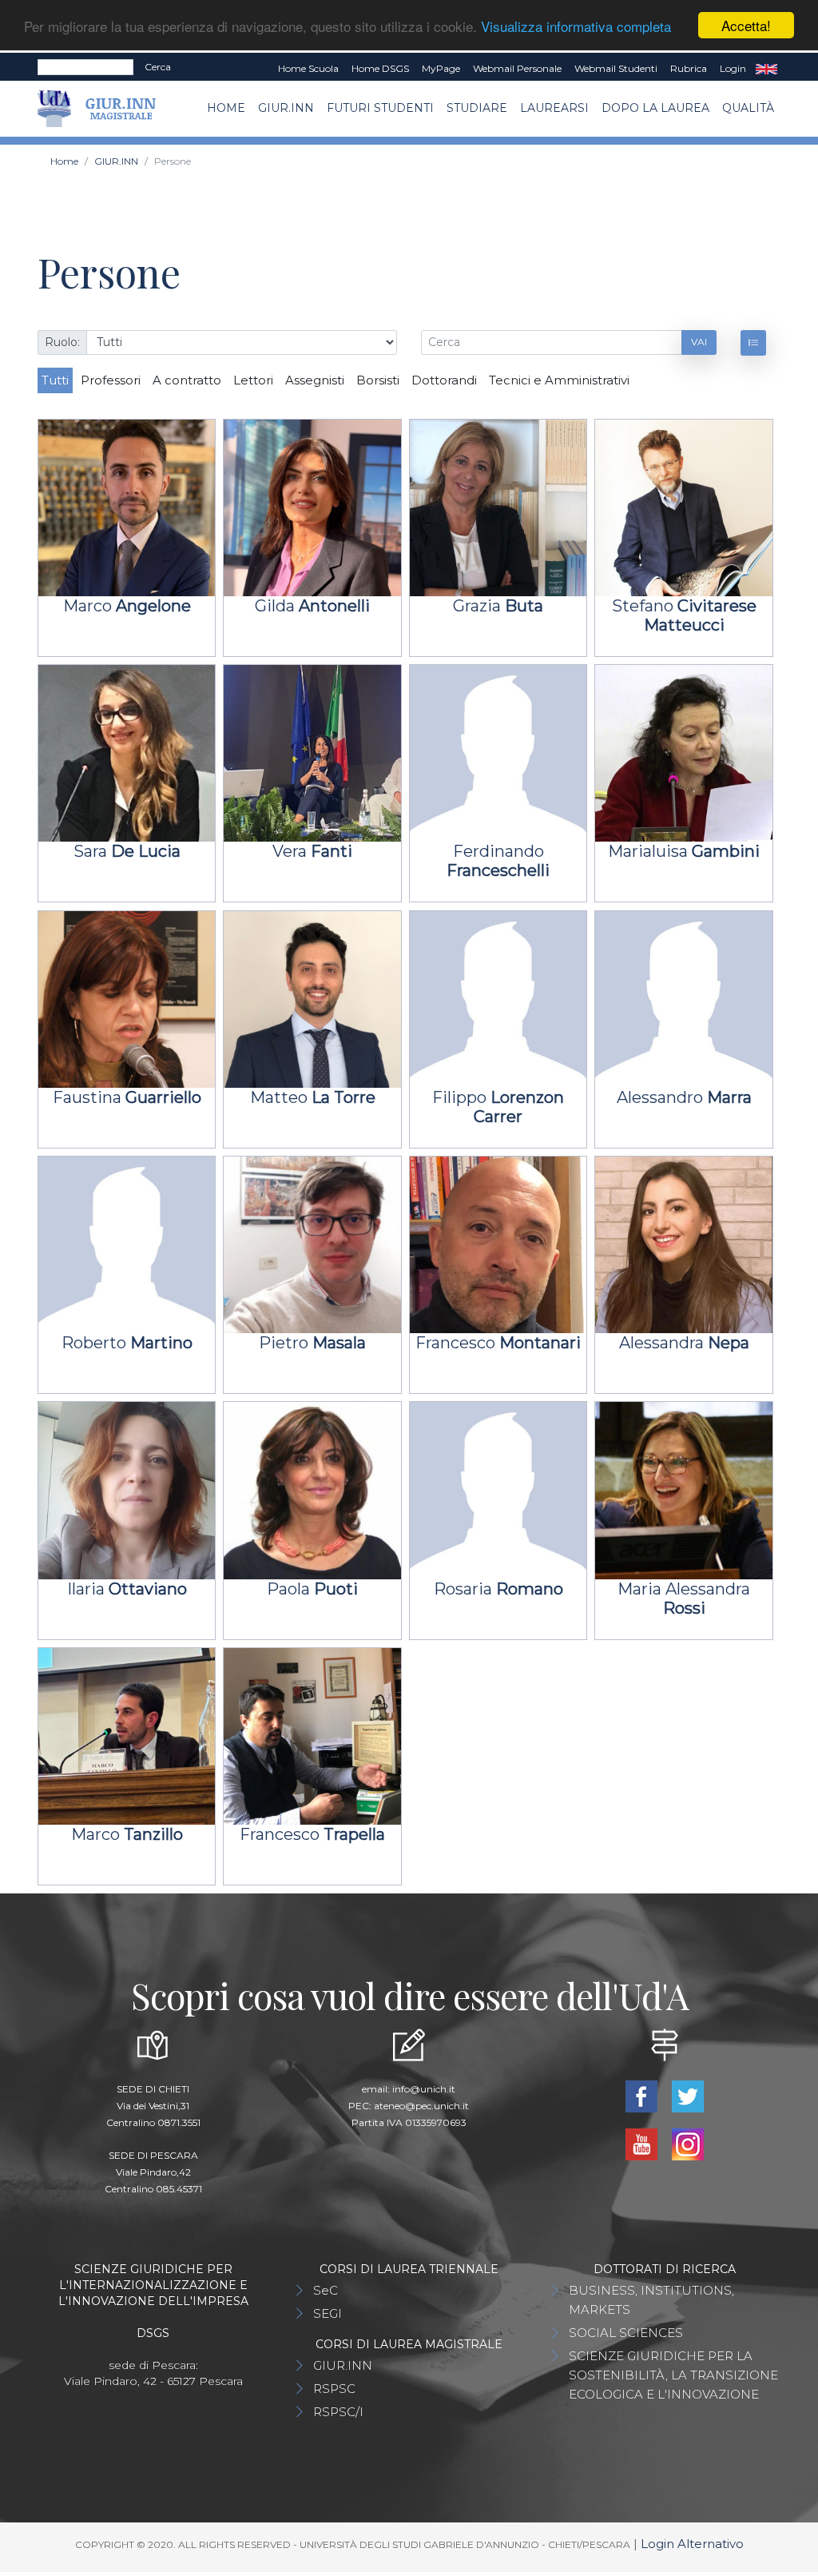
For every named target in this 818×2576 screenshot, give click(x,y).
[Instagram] (688, 2143)
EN (766, 69)
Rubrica (689, 68)
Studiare (477, 108)
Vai (699, 342)
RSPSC (334, 2389)
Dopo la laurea (655, 108)
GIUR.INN (286, 108)
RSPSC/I (338, 2412)
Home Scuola (308, 68)
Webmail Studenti (616, 68)
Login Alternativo (692, 2544)
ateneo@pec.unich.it (421, 2106)
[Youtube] (643, 2143)
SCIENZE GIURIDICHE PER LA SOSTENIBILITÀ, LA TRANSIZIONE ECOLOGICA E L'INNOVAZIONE (673, 2375)
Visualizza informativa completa (576, 26)
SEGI (328, 2313)
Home (226, 108)
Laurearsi (554, 108)
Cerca (158, 67)
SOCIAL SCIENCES (626, 2333)
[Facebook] (643, 2095)
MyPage (441, 68)
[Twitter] (688, 2095)
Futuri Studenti (380, 108)
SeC (326, 2290)
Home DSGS (380, 68)
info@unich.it (424, 2089)
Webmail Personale (517, 68)
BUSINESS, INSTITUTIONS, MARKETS (651, 2300)
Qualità (748, 108)
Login (733, 68)
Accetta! (746, 25)
